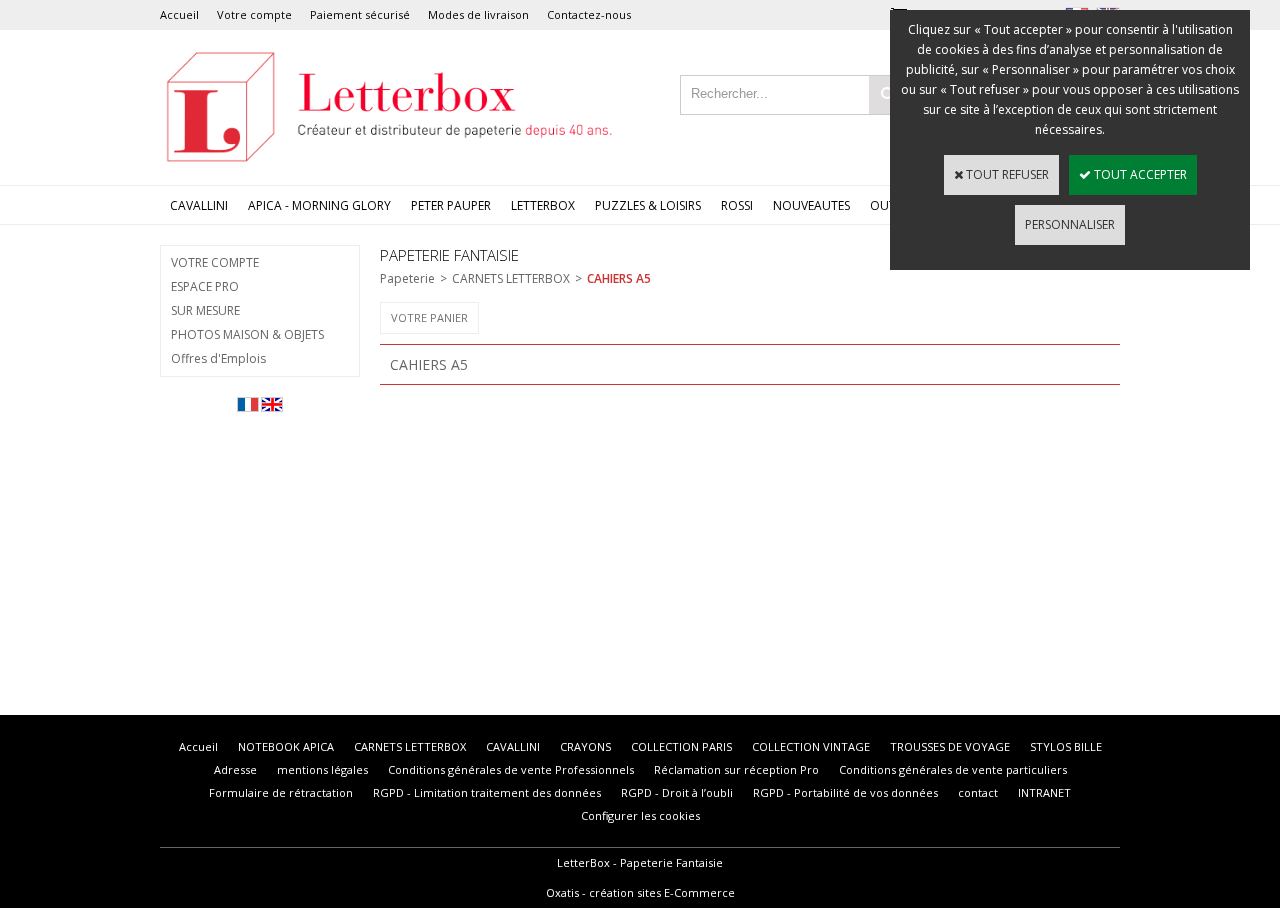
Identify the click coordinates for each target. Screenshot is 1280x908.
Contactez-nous (589, 14)
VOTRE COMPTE (215, 262)
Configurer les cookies (640, 815)
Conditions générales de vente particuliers (953, 769)
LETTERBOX (543, 205)
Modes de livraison (478, 14)
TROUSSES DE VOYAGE (950, 746)
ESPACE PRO (205, 286)
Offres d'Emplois (218, 358)
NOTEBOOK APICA (286, 746)
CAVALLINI (199, 205)
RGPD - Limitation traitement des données (487, 792)
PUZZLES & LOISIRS (648, 205)
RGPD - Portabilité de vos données (845, 792)
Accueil (179, 14)
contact (978, 792)
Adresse (235, 769)
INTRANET (1044, 792)
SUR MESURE (205, 310)
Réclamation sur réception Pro (736, 769)
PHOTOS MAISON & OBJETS (247, 334)
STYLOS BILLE (1066, 746)
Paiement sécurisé (360, 14)
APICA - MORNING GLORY (319, 205)
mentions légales (322, 769)
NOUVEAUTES (811, 205)
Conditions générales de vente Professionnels (511, 769)
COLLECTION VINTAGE (811, 746)
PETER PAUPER (451, 205)
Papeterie (407, 278)
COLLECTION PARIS (681, 746)
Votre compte (254, 14)
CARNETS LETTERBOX (511, 278)
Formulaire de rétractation (281, 792)
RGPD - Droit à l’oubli (677, 792)
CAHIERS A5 (619, 278)
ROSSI (737, 205)
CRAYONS (585, 746)
